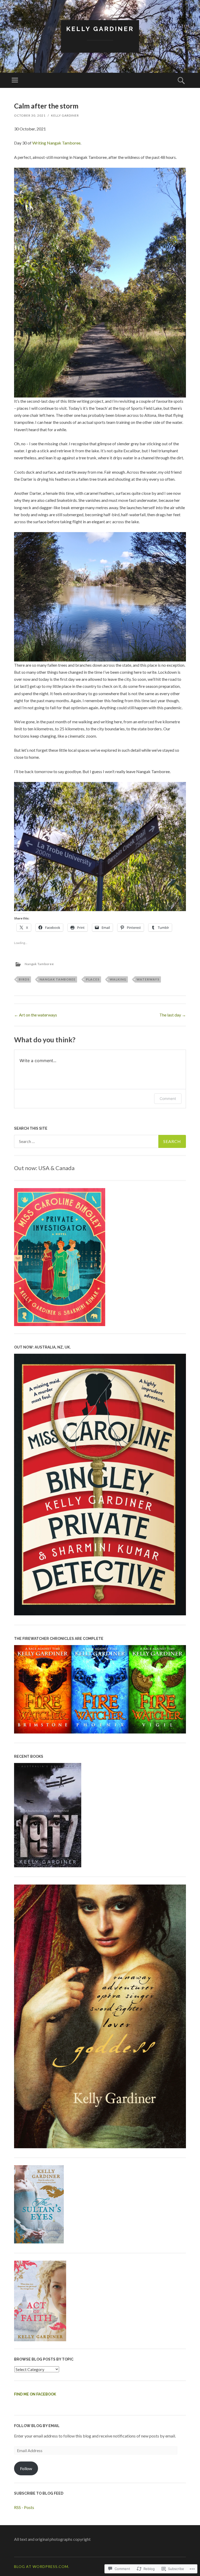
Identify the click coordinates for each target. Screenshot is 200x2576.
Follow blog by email (37, 2426)
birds (24, 979)
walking (118, 979)
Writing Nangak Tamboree (56, 143)
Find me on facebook (35, 2394)
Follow (26, 2468)
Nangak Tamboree (39, 964)
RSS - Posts (24, 2507)
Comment (168, 1099)
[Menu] (15, 80)
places (93, 979)
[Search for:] (100, 1141)
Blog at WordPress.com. (42, 2566)
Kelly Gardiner (100, 29)
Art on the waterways (36, 1015)
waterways (148, 979)
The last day (173, 1015)
